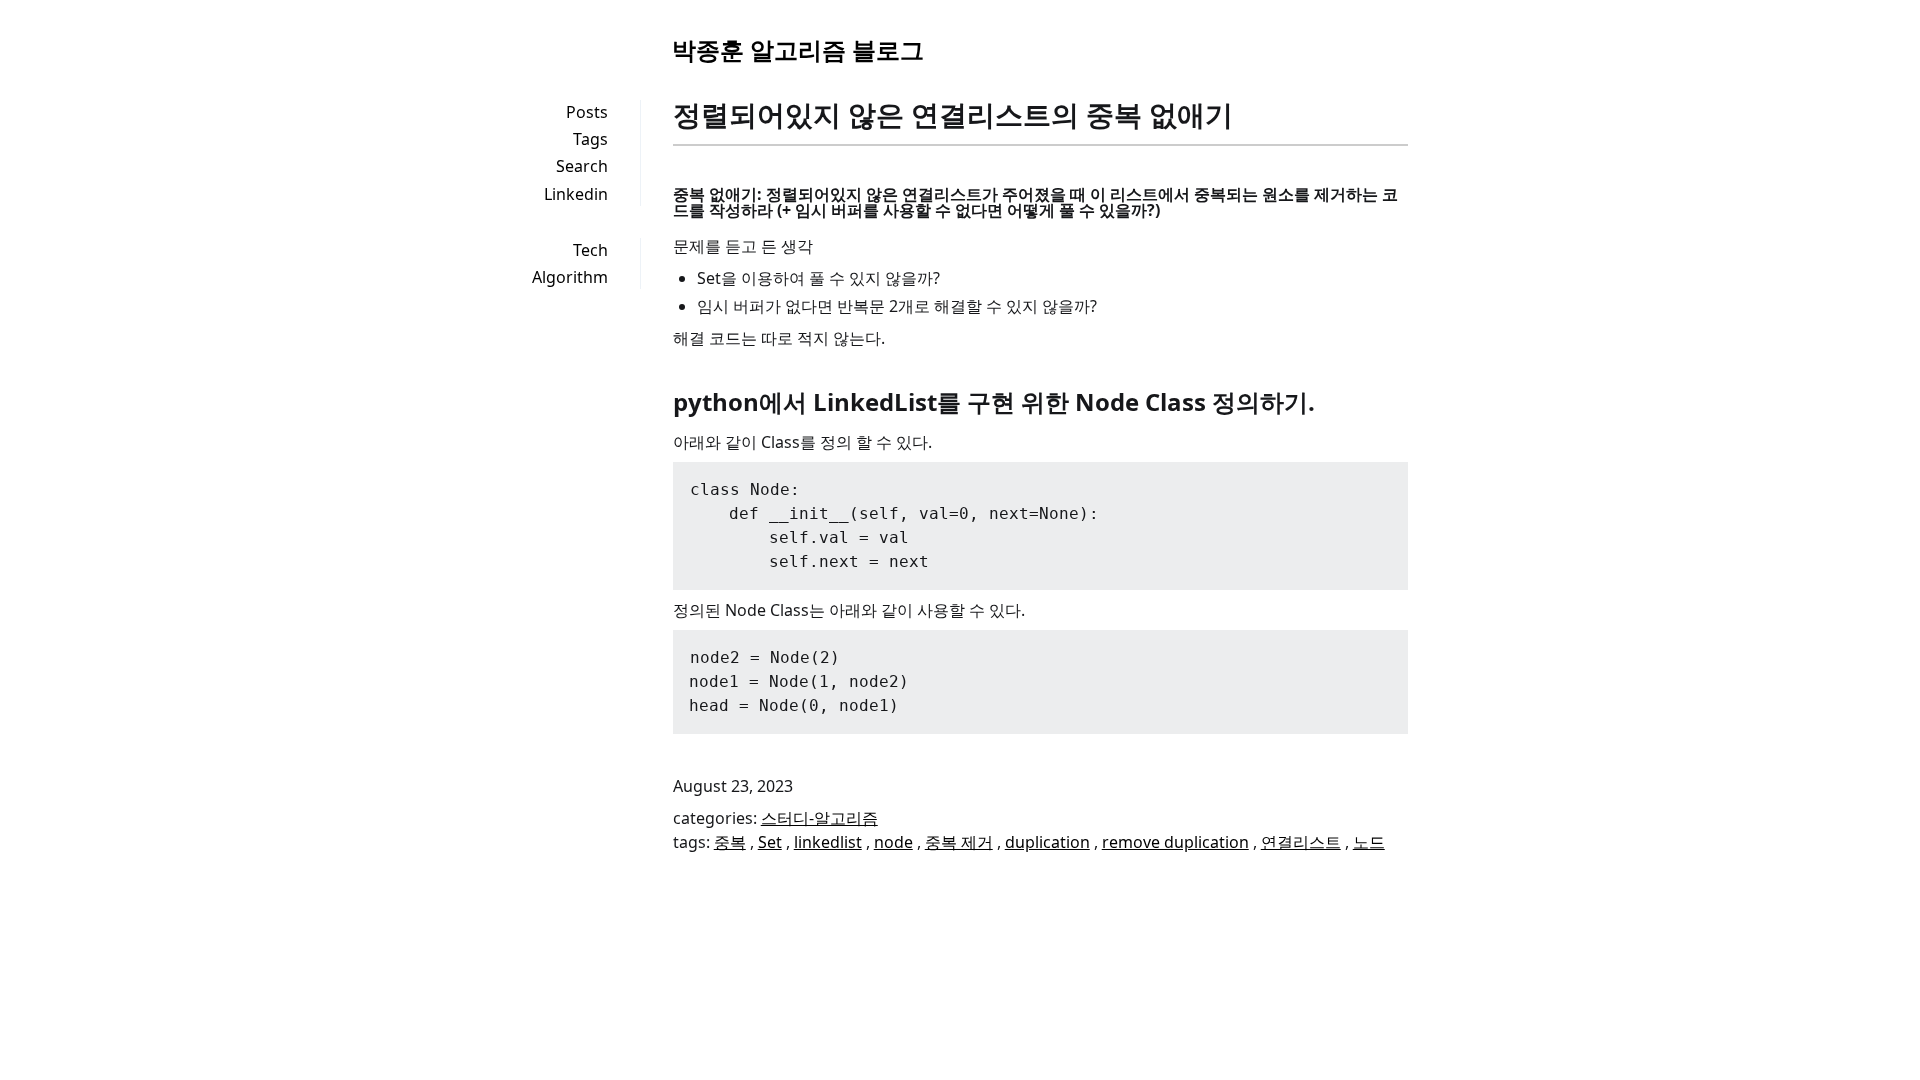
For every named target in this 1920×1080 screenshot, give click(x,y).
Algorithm (570, 277)
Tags (590, 139)
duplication (1047, 842)
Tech (590, 250)
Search (582, 166)
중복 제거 (959, 842)
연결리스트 (1301, 842)
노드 (1369, 842)
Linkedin (576, 194)
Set (770, 842)
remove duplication (1175, 842)
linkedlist (828, 842)
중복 (730, 842)
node (893, 842)
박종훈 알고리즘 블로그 (798, 49)
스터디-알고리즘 (819, 818)
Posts (587, 112)
